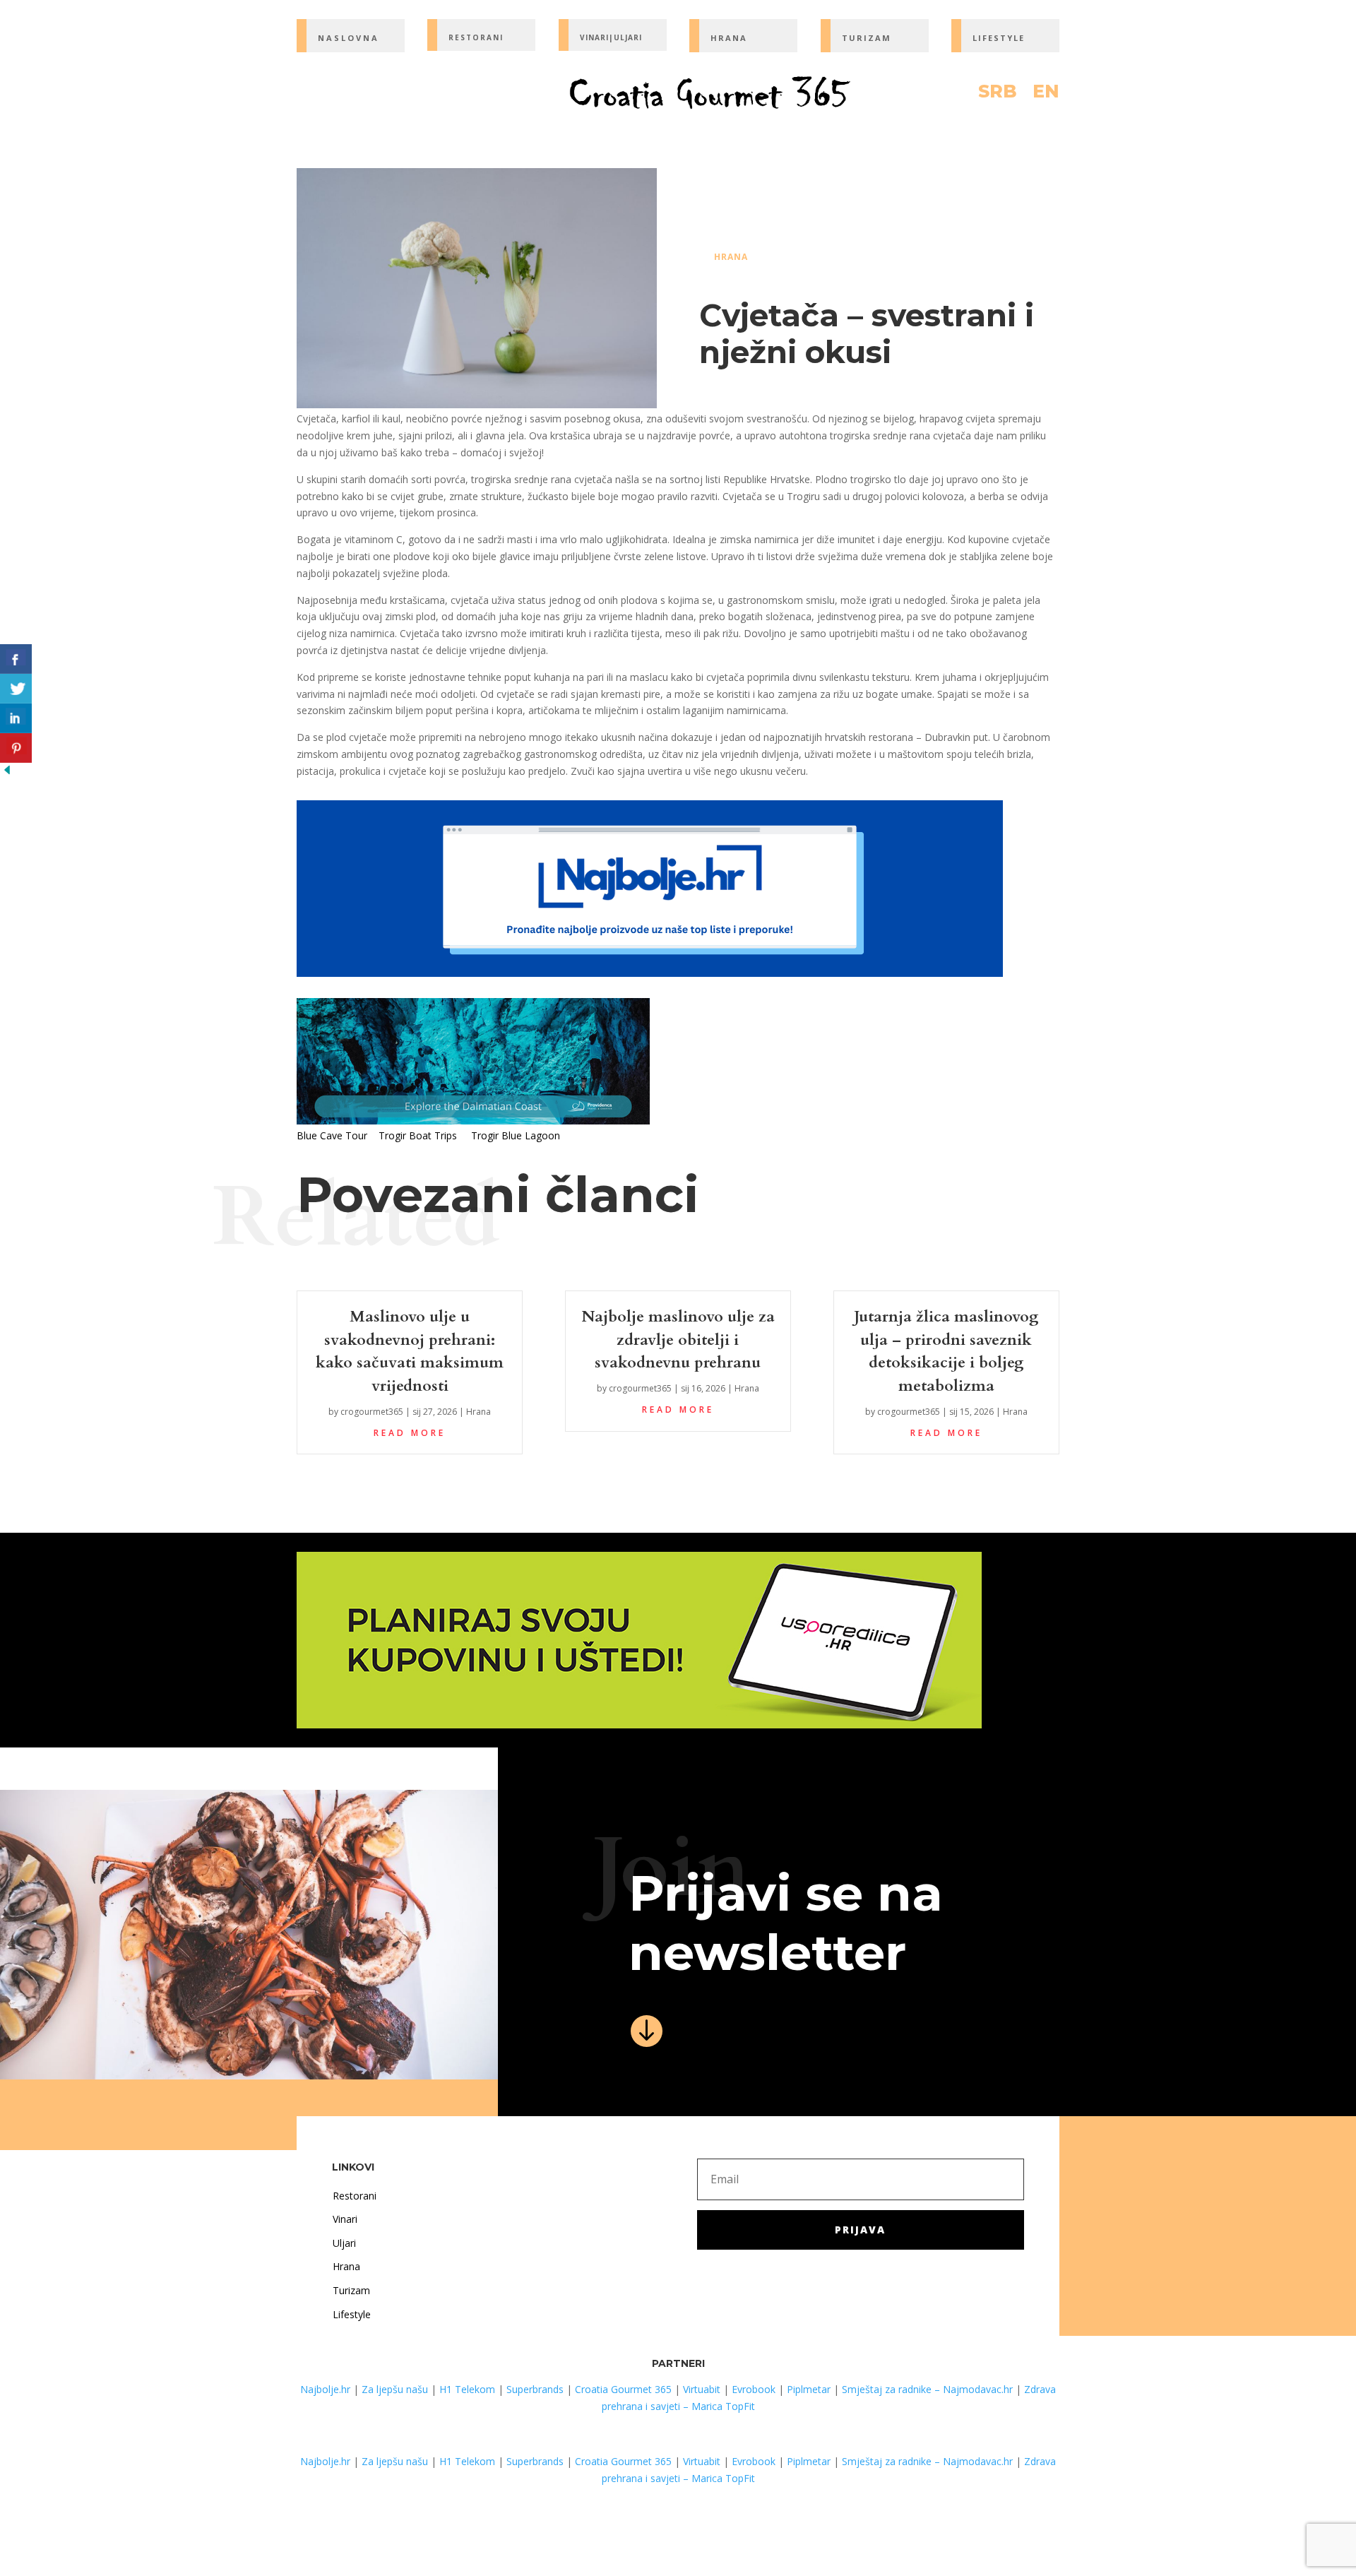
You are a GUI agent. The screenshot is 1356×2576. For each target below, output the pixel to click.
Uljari (344, 2243)
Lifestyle (352, 2314)
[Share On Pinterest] (16, 748)
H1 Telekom (467, 2389)
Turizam (351, 2290)
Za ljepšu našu (395, 2389)
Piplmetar (807, 2389)
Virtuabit (702, 2389)
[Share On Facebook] (16, 659)
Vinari (345, 2219)
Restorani (355, 2196)
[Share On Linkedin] (16, 718)
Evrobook (754, 2389)
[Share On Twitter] (16, 689)
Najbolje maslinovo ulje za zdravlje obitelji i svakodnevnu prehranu (678, 1340)
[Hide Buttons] (7, 773)
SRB (998, 94)
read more (410, 1433)
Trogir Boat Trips (418, 1135)
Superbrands (535, 2389)
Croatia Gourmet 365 (623, 2389)
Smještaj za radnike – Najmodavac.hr (927, 2389)
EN (1046, 94)
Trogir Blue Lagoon (516, 1135)
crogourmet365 (372, 1412)
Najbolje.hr (325, 2389)
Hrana (731, 257)
